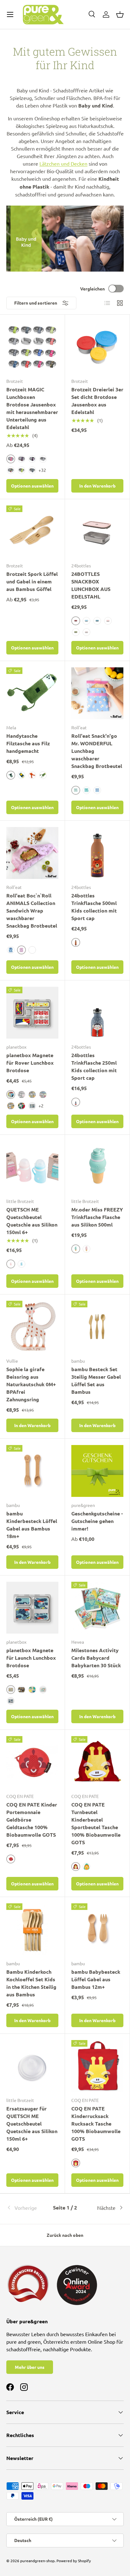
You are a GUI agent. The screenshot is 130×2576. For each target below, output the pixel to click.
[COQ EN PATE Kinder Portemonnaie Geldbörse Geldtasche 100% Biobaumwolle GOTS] (32, 1762)
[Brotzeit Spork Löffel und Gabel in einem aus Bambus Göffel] (32, 531)
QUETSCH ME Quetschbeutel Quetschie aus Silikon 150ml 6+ (32, 1221)
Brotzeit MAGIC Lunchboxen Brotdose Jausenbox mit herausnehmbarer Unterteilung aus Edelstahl (32, 408)
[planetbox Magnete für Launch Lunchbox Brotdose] (32, 1608)
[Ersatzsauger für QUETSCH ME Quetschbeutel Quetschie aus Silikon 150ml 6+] (32, 2066)
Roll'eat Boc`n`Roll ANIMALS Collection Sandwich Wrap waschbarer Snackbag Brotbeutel (32, 910)
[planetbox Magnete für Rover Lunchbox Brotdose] (32, 1013)
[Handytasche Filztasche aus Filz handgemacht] (32, 693)
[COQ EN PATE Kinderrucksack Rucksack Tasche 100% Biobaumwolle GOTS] (97, 2066)
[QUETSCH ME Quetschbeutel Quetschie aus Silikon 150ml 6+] (32, 1167)
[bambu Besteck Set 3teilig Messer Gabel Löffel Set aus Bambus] (97, 1327)
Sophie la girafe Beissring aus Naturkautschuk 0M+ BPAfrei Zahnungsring (31, 1384)
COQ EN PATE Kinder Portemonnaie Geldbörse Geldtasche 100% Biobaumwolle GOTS (32, 1820)
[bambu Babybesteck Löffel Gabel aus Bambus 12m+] (97, 1929)
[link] (26, 2208)
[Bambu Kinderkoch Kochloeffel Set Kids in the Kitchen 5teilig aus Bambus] (32, 1929)
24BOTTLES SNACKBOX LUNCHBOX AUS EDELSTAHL (91, 585)
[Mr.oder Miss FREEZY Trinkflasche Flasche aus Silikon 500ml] (97, 1167)
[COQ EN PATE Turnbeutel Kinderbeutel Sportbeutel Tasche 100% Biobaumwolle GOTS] (97, 1762)
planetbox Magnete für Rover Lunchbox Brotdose (30, 1063)
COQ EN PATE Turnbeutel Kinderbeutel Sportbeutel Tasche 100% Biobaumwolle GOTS (96, 1823)
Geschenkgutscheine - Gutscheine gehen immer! (97, 1521)
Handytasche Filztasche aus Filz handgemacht (28, 743)
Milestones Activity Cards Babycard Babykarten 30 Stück (96, 1658)
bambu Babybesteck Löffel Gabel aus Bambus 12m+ (96, 1979)
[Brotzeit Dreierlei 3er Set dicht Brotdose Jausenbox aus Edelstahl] (97, 347)
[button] (120, 14)
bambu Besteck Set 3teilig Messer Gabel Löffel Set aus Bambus (96, 1380)
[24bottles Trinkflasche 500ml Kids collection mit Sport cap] (97, 853)
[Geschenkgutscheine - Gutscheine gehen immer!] (97, 1471)
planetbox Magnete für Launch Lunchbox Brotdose (31, 1658)
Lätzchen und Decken (63, 163)
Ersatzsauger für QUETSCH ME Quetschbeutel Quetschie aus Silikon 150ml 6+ (32, 2124)
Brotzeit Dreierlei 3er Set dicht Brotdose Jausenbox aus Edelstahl (97, 401)
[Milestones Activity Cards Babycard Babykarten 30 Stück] (97, 1608)
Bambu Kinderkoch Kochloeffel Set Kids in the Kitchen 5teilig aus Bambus (31, 1983)
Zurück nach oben (65, 2235)
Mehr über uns (30, 2367)
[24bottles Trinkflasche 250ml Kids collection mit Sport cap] (97, 1013)
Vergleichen (92, 289)
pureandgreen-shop (37, 2561)
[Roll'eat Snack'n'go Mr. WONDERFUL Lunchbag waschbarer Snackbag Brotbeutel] (97, 693)
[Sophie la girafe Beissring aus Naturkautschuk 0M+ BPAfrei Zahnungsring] (32, 1327)
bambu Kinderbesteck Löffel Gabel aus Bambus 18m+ (32, 1525)
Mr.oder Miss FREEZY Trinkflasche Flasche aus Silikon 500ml (97, 1217)
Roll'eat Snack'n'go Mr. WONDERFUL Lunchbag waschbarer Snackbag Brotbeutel (97, 751)
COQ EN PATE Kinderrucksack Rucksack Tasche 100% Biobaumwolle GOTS (96, 2124)
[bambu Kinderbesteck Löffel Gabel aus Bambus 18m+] (32, 1471)
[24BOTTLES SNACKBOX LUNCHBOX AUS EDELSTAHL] (97, 531)
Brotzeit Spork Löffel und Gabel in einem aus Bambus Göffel (32, 581)
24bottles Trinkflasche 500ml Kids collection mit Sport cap (94, 907)
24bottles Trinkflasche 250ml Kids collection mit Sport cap (94, 1066)
